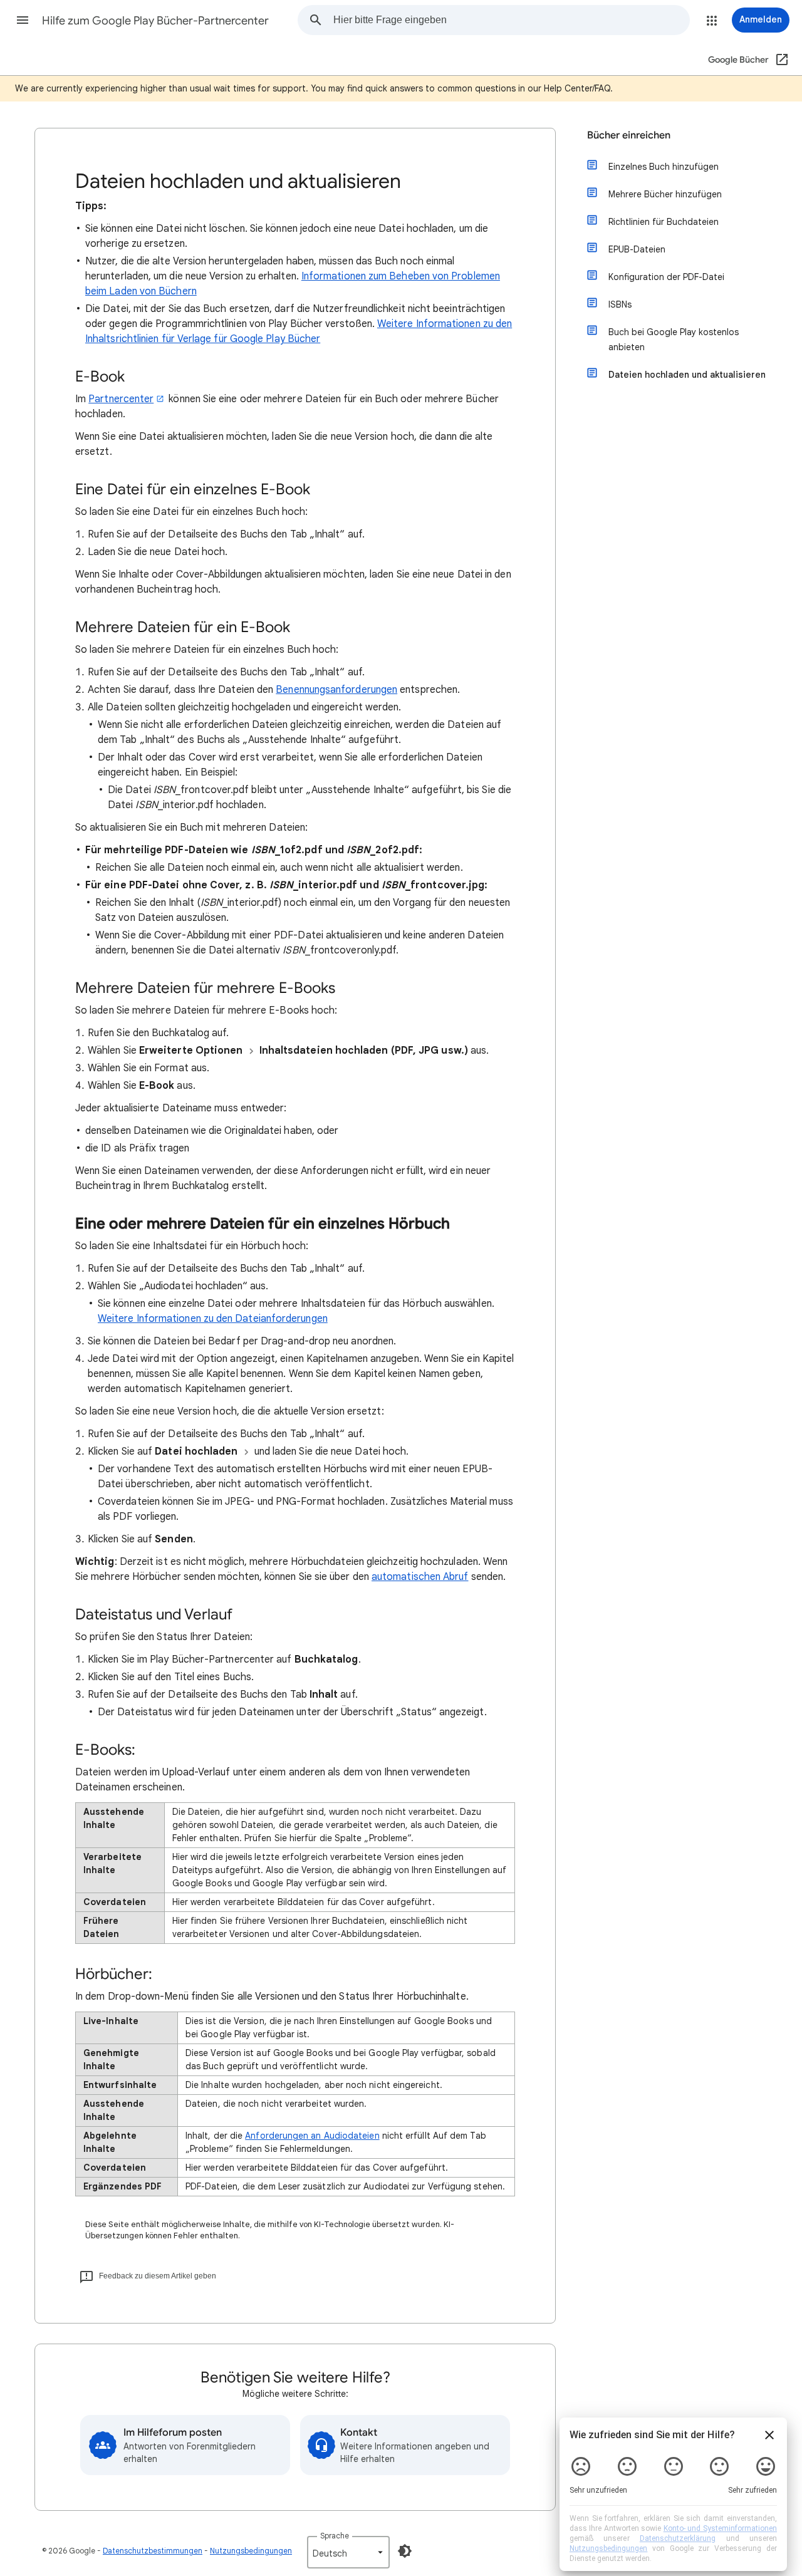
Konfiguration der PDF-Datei (666, 277)
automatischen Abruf (420, 1577)
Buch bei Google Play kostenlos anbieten (674, 340)
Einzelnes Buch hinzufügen (664, 167)
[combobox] (511, 20)
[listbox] (348, 2552)
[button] (23, 20)
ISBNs (620, 304)
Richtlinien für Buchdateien (664, 222)
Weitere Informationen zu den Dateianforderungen (213, 1319)
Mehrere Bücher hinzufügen (665, 194)
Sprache (335, 2536)
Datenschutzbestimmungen (153, 2551)
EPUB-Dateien (637, 249)
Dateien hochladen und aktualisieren (687, 375)
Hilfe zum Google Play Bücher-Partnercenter (155, 21)
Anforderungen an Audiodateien (312, 2136)
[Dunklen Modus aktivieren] (405, 2551)
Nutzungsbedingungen (251, 2551)
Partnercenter (121, 399)
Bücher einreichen (629, 135)
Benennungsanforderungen (336, 690)
